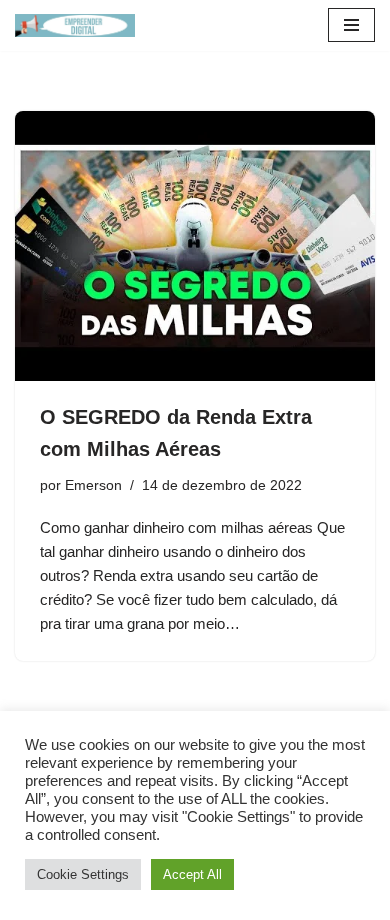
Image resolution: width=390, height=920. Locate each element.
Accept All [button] (192, 874)
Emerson (93, 485)
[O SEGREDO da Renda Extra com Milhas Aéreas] (195, 246)
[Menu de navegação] (351, 25)
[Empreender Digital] (75, 25)
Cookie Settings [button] (83, 874)
